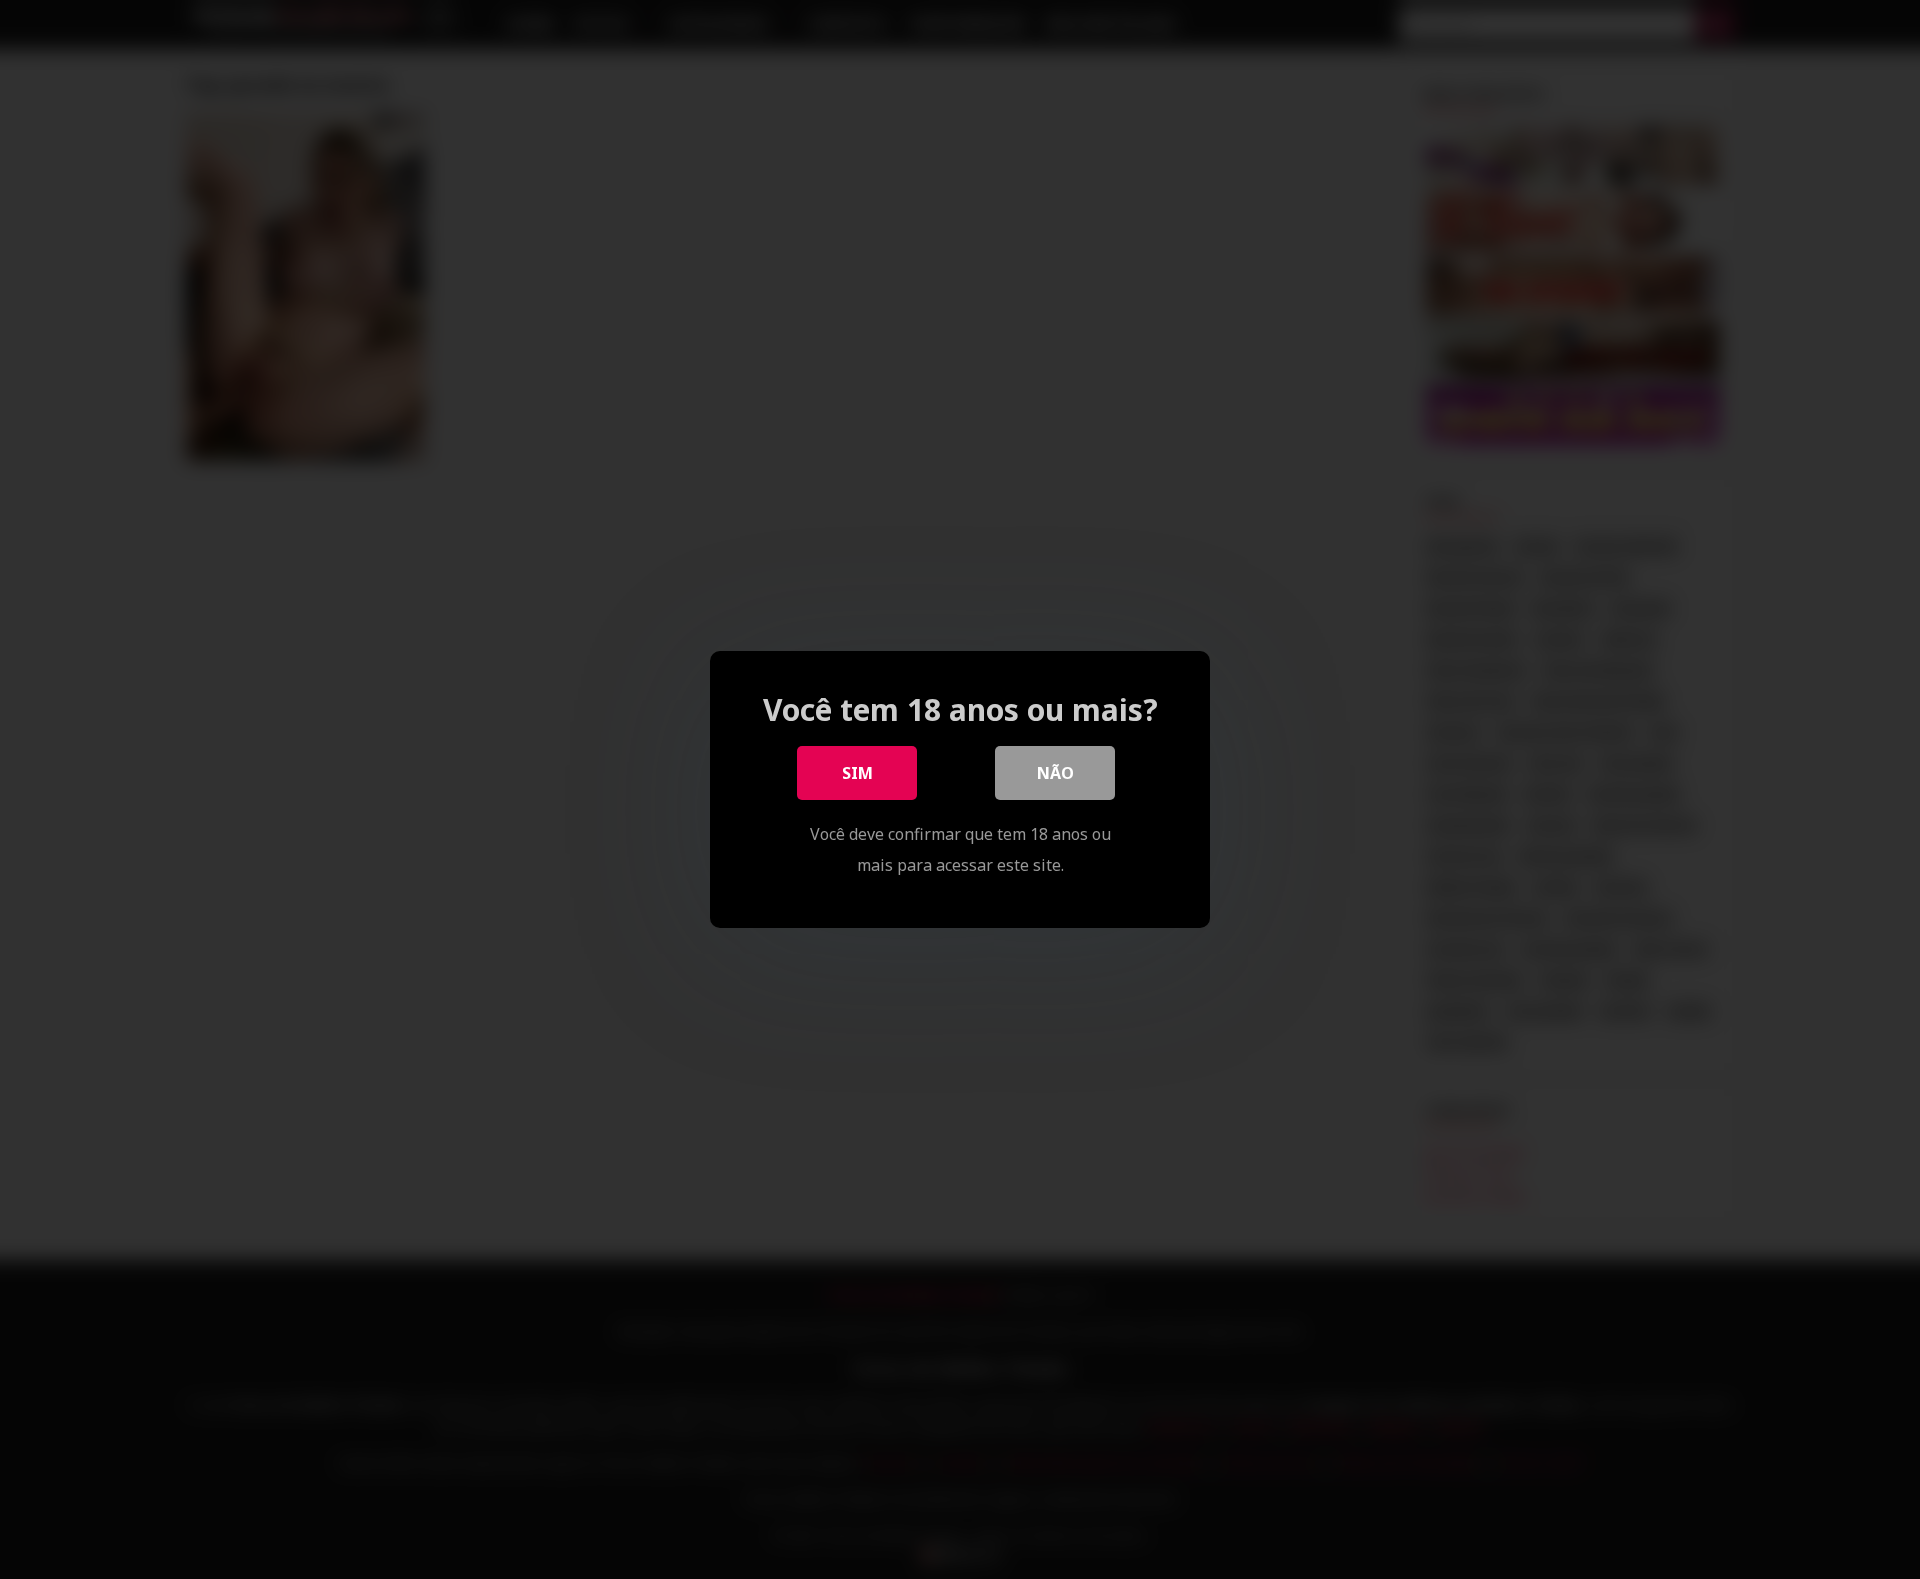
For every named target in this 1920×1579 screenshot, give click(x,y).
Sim (857, 773)
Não (1055, 773)
